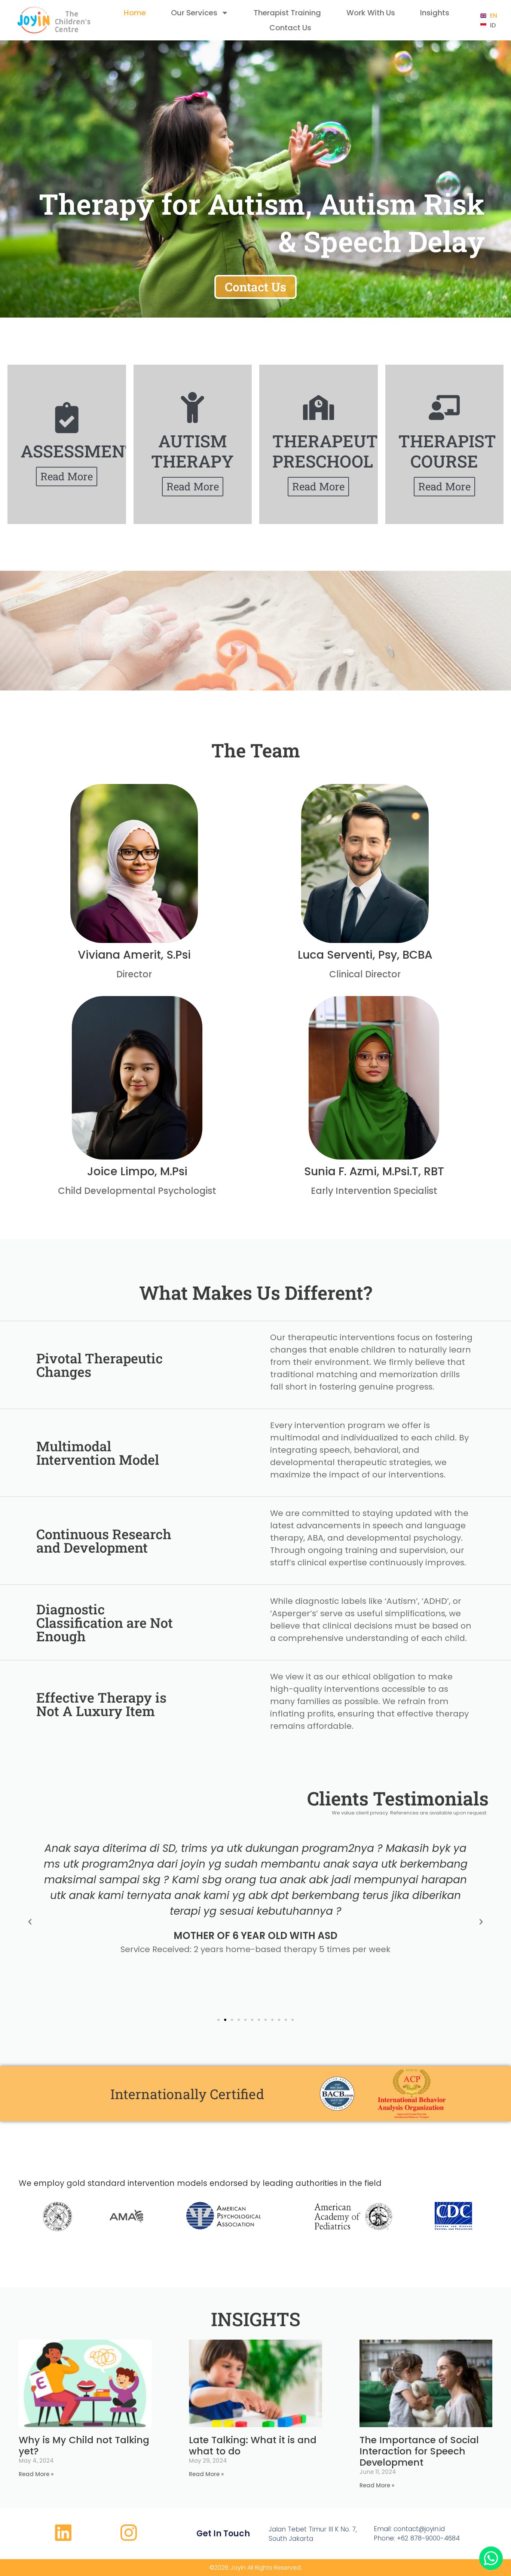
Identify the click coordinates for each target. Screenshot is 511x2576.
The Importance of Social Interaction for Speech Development (419, 2451)
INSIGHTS (256, 2319)
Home (135, 13)
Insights (435, 13)
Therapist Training (287, 13)
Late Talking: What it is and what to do (253, 2446)
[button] (30, 1922)
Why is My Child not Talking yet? (84, 2446)
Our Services (194, 13)
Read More (67, 476)
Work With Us (371, 13)
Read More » (36, 2474)
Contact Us (290, 28)
